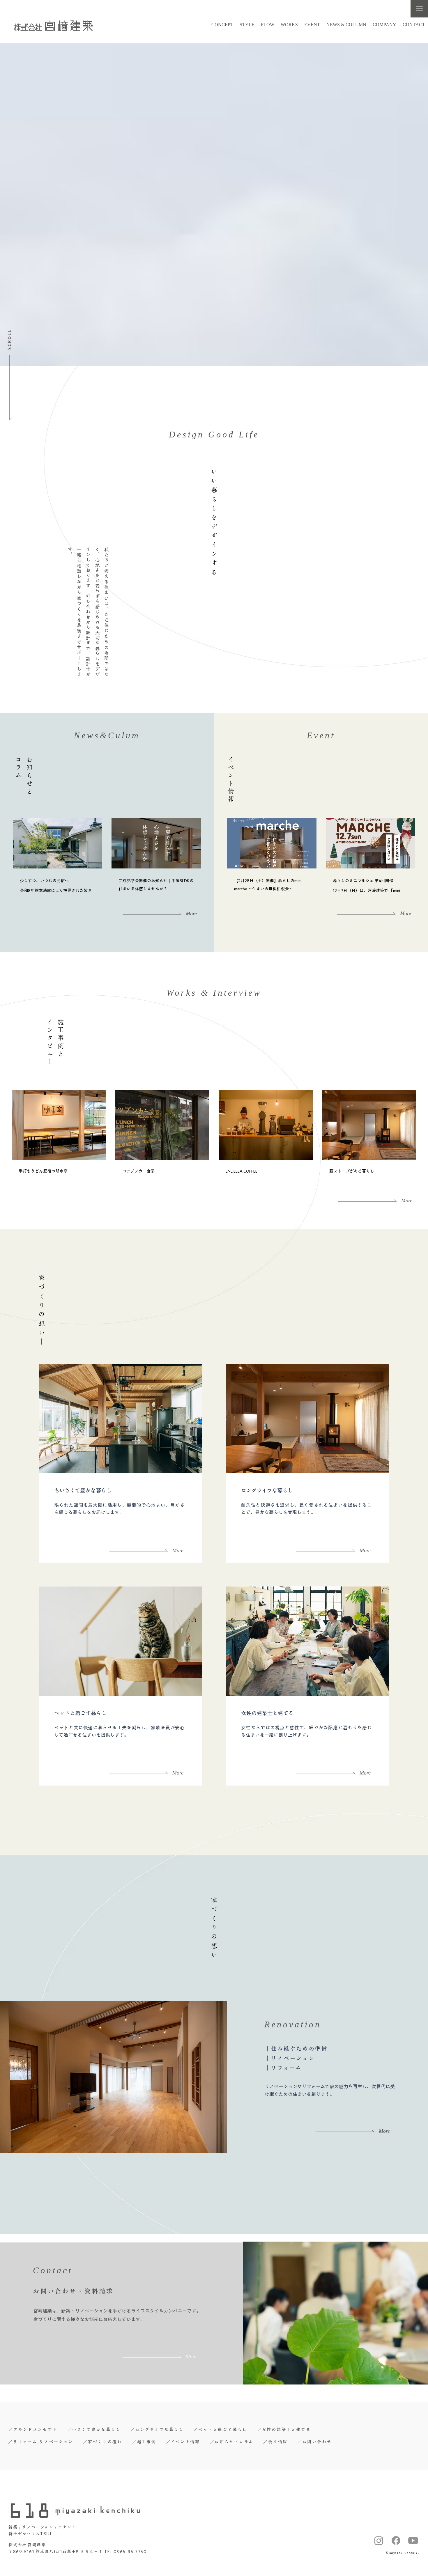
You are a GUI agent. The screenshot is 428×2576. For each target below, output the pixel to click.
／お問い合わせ (315, 2442)
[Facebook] (396, 2540)
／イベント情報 (183, 2442)
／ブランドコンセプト (33, 2430)
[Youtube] (413, 2540)
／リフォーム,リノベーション (41, 2442)
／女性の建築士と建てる (284, 2430)
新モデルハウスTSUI (30, 2534)
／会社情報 (275, 2442)
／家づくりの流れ (102, 2442)
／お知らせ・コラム (232, 2442)
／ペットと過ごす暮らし (220, 2430)
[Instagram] (379, 2540)
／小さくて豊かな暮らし (94, 2430)
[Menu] (419, 9)
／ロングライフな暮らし (157, 2430)
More (178, 1550)
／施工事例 (144, 2442)
